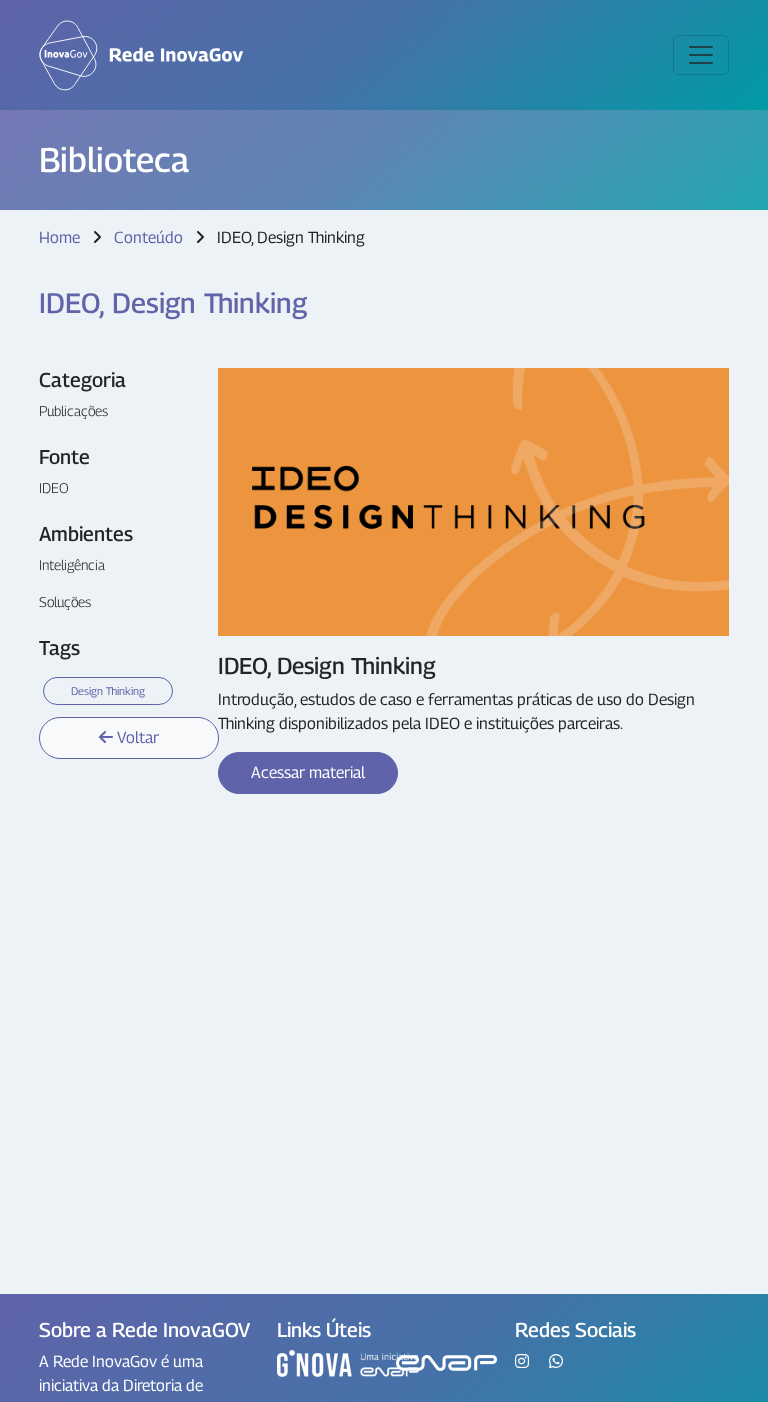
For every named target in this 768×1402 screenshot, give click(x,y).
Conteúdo (150, 237)
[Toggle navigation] (701, 55)
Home (59, 237)
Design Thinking (108, 690)
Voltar (136, 737)
